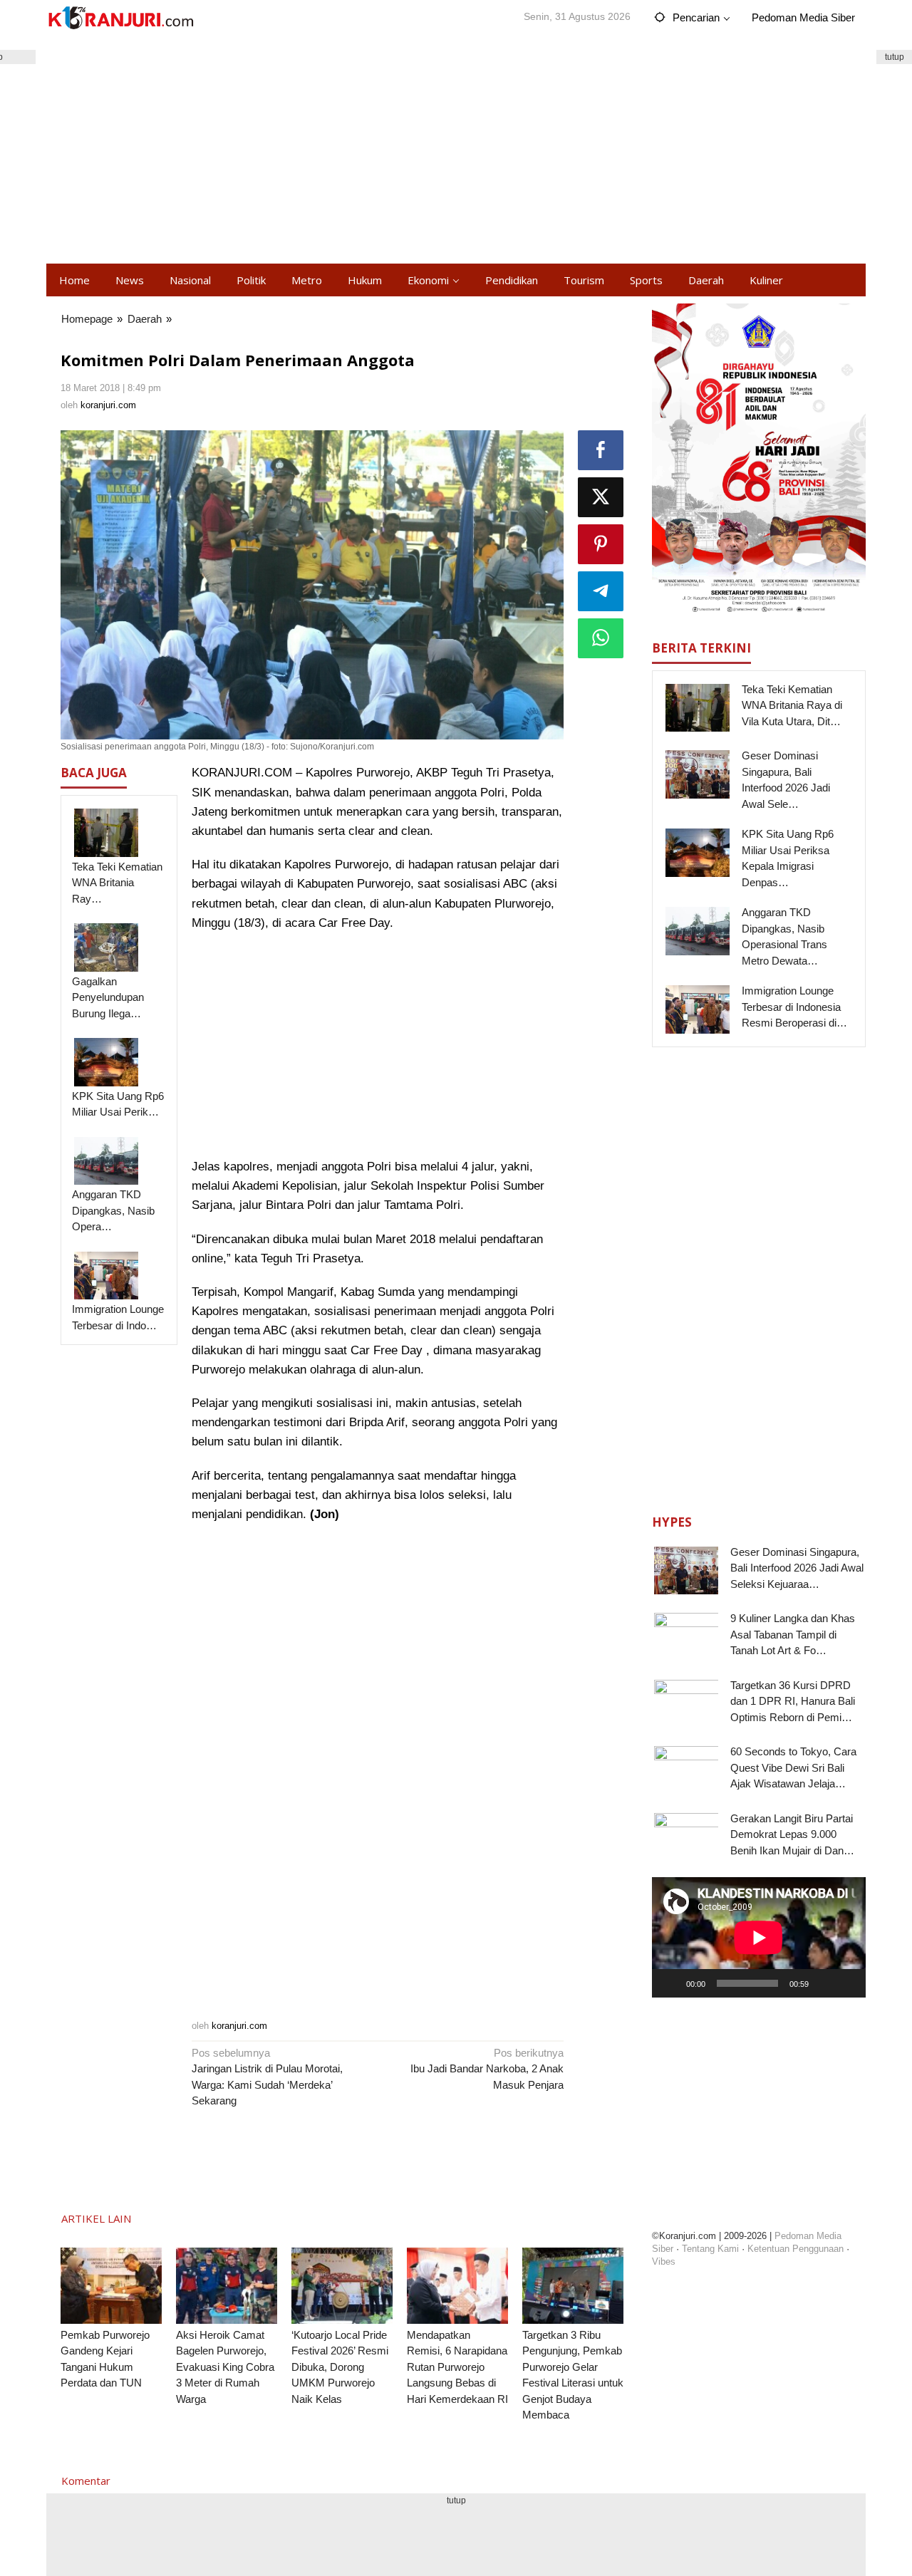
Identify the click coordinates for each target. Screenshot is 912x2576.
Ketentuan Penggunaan (796, 2249)
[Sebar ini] (601, 450)
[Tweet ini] (601, 497)
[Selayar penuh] (847, 1983)
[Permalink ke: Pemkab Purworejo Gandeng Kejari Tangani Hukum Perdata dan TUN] (111, 2286)
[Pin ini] (601, 544)
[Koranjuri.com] (120, 18)
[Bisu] (824, 1983)
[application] (759, 1937)
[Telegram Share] (601, 591)
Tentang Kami (710, 2249)
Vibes (664, 2261)
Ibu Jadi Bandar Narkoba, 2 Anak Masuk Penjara (487, 2069)
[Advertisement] (456, 150)
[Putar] (670, 1983)
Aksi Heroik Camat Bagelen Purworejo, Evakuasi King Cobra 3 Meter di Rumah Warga (225, 2367)
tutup (895, 57)
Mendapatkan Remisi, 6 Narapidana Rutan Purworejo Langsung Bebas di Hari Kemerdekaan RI (457, 2367)
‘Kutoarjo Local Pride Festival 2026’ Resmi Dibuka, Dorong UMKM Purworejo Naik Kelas (340, 2367)
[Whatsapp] (601, 638)
